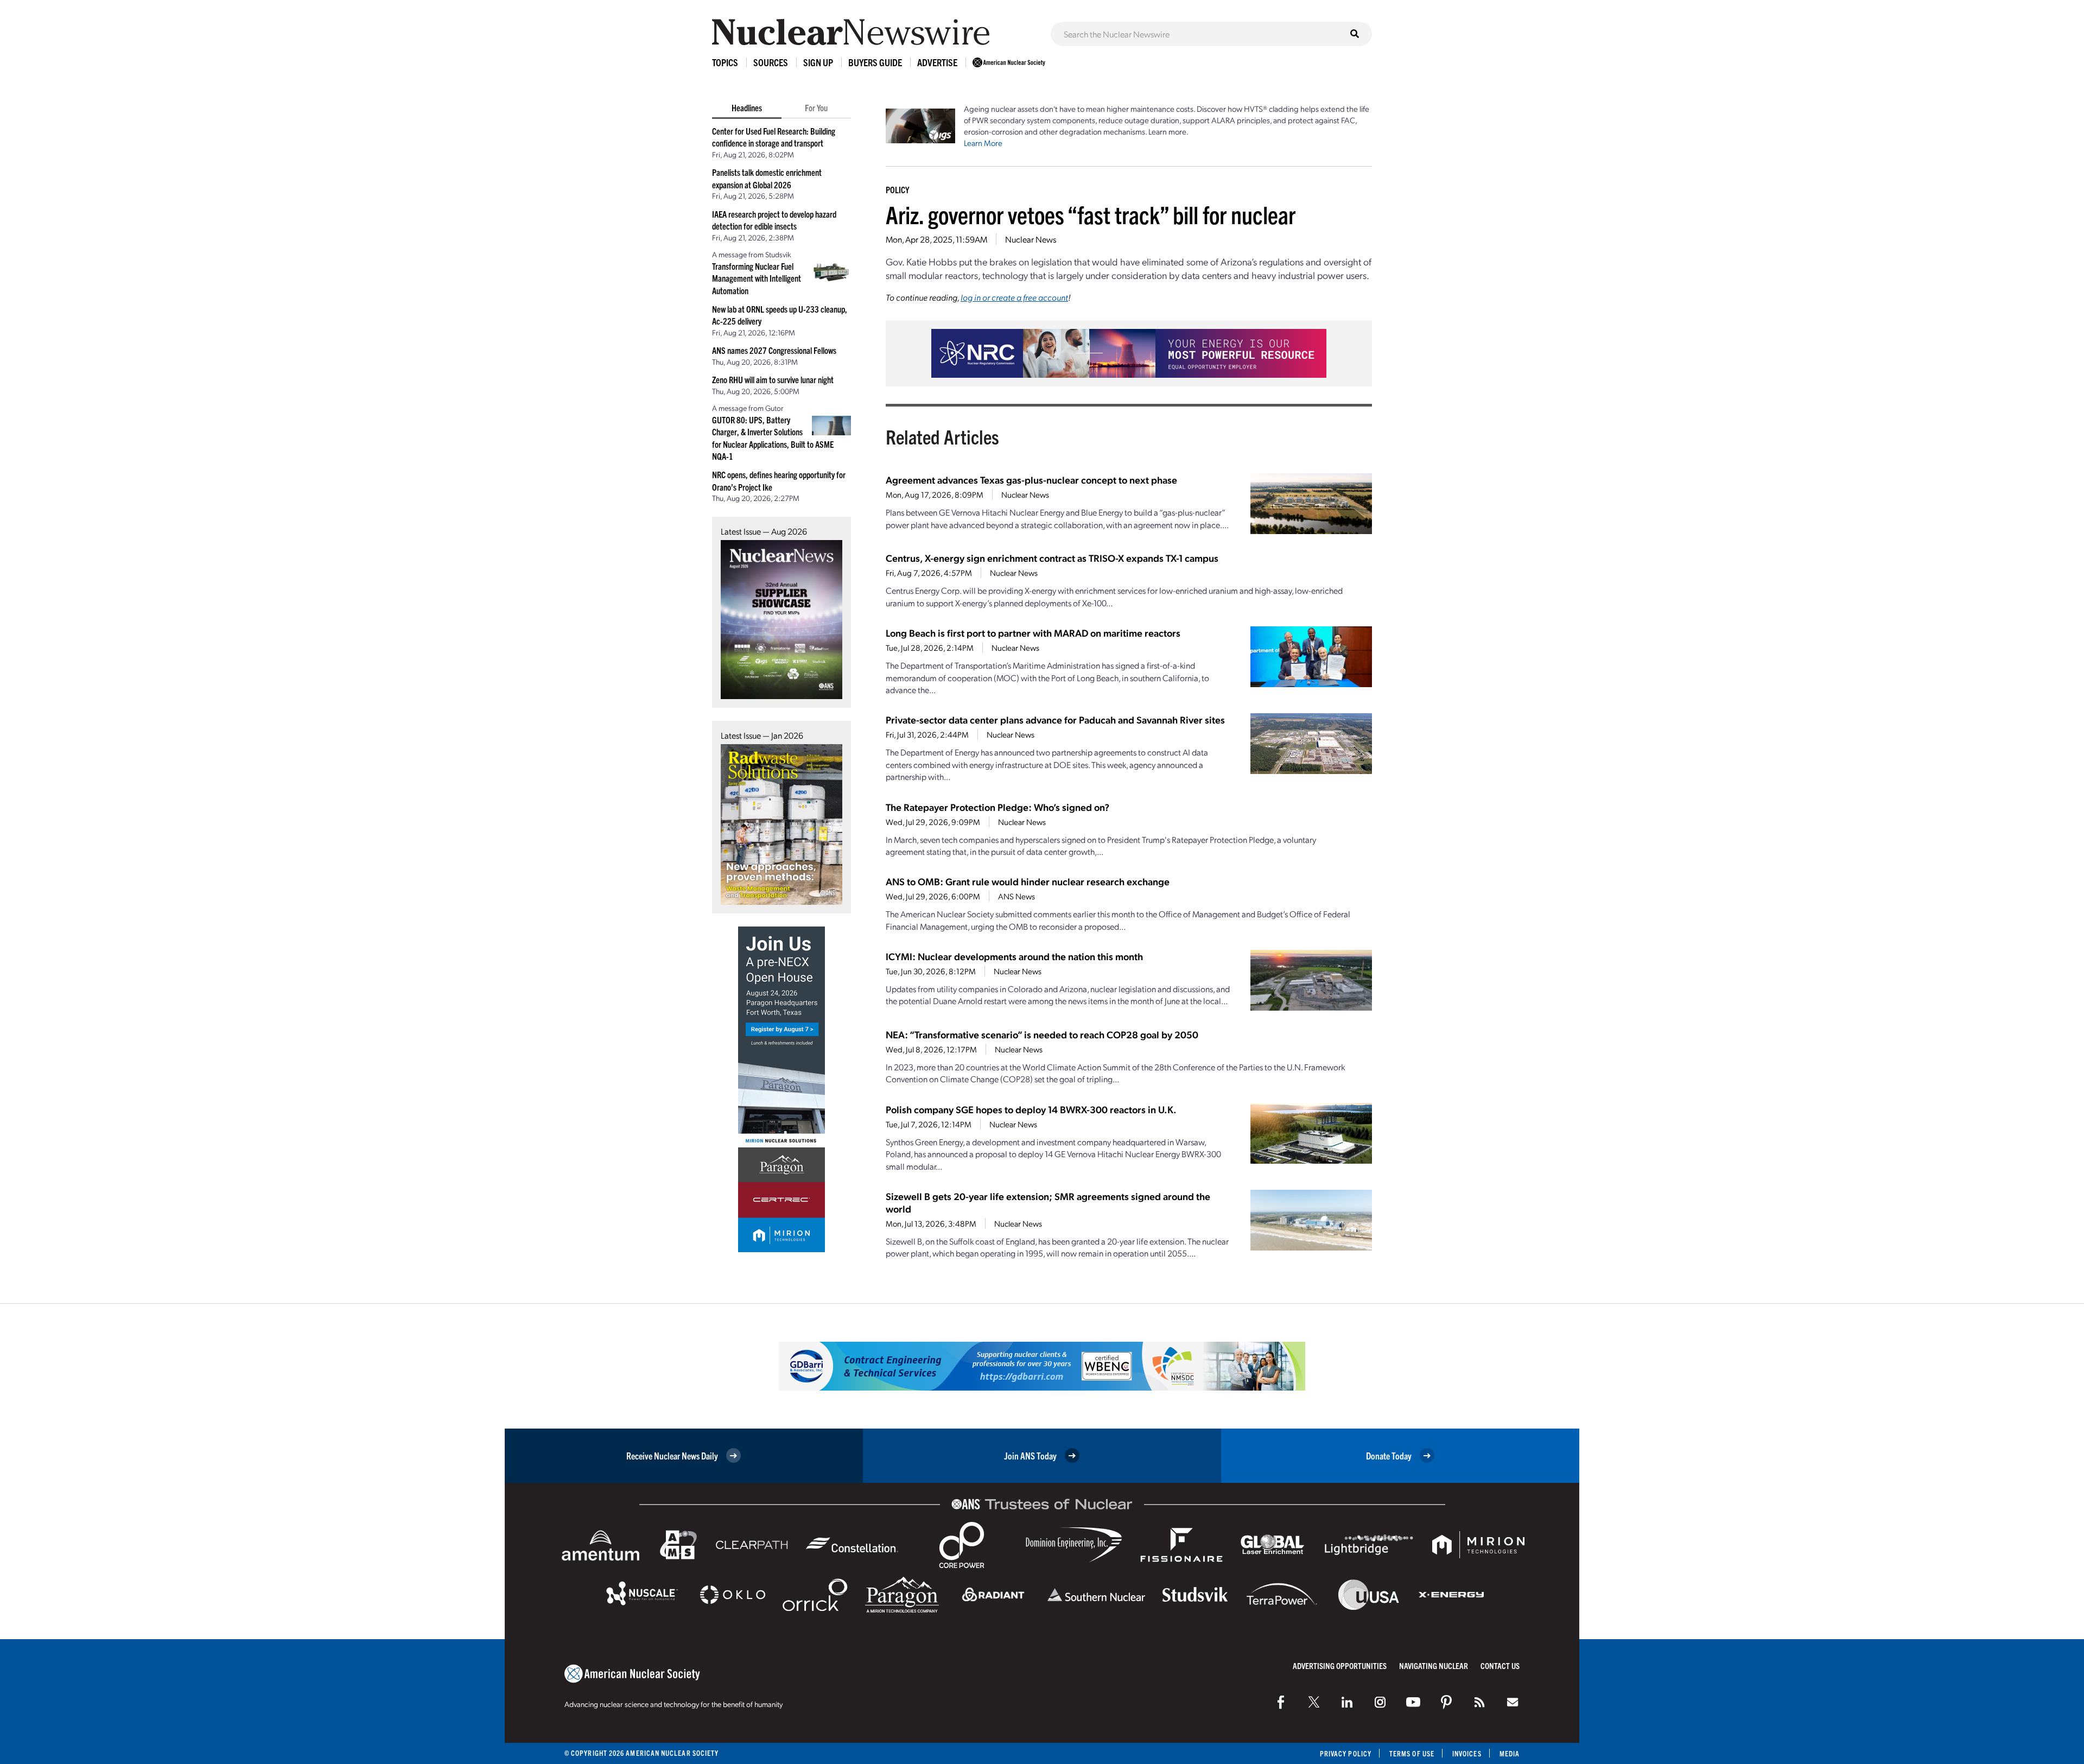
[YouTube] (1413, 1702)
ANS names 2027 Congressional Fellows (774, 350)
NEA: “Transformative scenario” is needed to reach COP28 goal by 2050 (1042, 1034)
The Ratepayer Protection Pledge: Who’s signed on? (997, 807)
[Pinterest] (1446, 1702)
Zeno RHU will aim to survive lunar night (773, 379)
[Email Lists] (1513, 1702)
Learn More (983, 143)
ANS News (1016, 896)
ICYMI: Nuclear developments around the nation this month (1014, 956)
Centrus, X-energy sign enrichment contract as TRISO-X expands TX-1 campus (1052, 558)
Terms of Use (1412, 1753)
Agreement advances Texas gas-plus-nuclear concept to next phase (1031, 480)
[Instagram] (1380, 1702)
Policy (897, 189)
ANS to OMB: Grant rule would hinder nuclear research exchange (1028, 881)
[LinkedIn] (1347, 1702)
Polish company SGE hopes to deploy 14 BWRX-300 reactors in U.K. (1031, 1109)
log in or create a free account (1014, 297)
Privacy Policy (1346, 1753)
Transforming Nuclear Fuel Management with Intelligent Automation (757, 278)
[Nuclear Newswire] (1479, 1702)
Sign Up (818, 62)
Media (1510, 1753)
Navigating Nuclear (1434, 1665)
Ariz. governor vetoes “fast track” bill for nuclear (1091, 214)
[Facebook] (1281, 1702)
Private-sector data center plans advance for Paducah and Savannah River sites (1055, 719)
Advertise (937, 62)
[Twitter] (1314, 1702)
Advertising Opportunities (1340, 1665)
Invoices (1467, 1753)
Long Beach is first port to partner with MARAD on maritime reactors (1033, 633)
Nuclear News (1031, 239)
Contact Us (1500, 1665)
